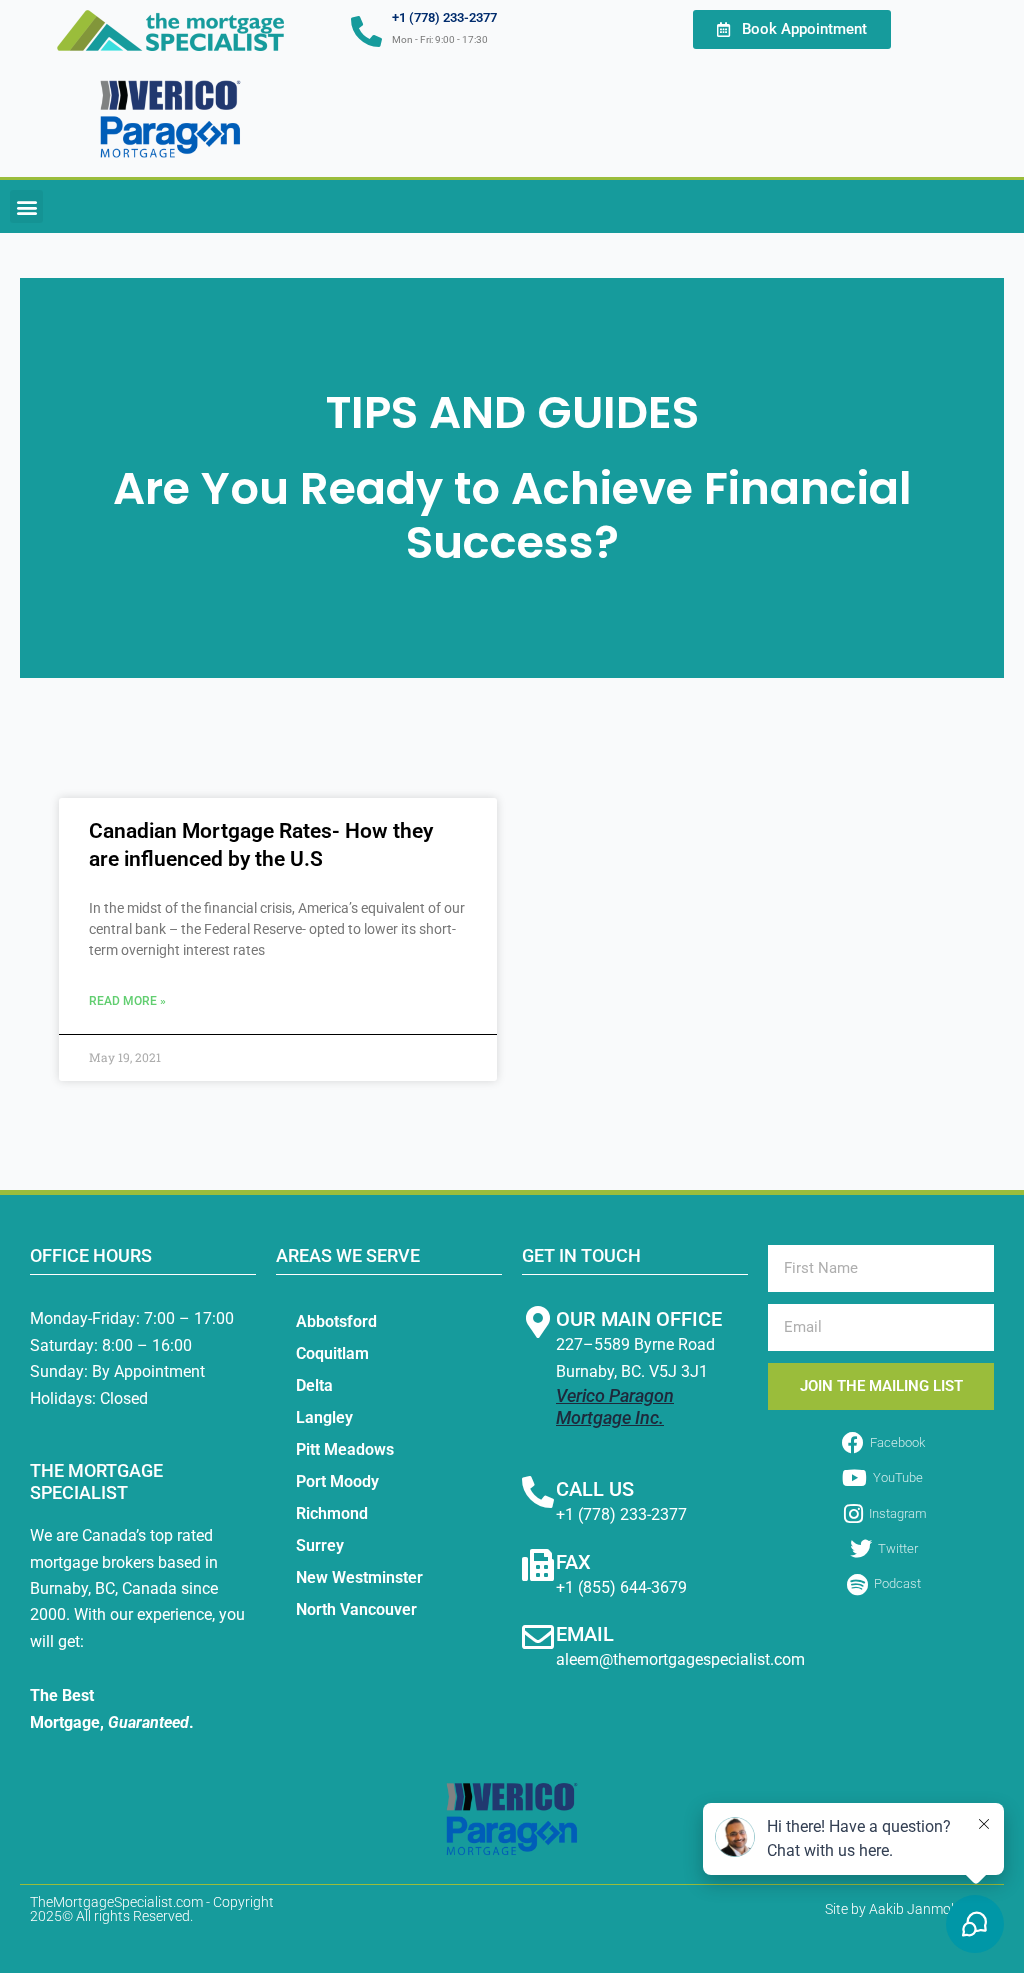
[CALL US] (538, 1492)
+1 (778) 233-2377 (444, 17)
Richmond (332, 1513)
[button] (26, 206)
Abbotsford (336, 1321)
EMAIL (585, 1634)
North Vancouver (356, 1609)
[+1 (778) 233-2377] (366, 31)
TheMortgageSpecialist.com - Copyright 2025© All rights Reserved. (152, 1909)
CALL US (595, 1489)
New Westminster (359, 1577)
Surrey (320, 1545)
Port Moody (337, 1481)
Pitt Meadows (345, 1449)
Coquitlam (332, 1353)
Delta (314, 1385)
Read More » (127, 1001)
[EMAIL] (538, 1637)
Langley (324, 1417)
